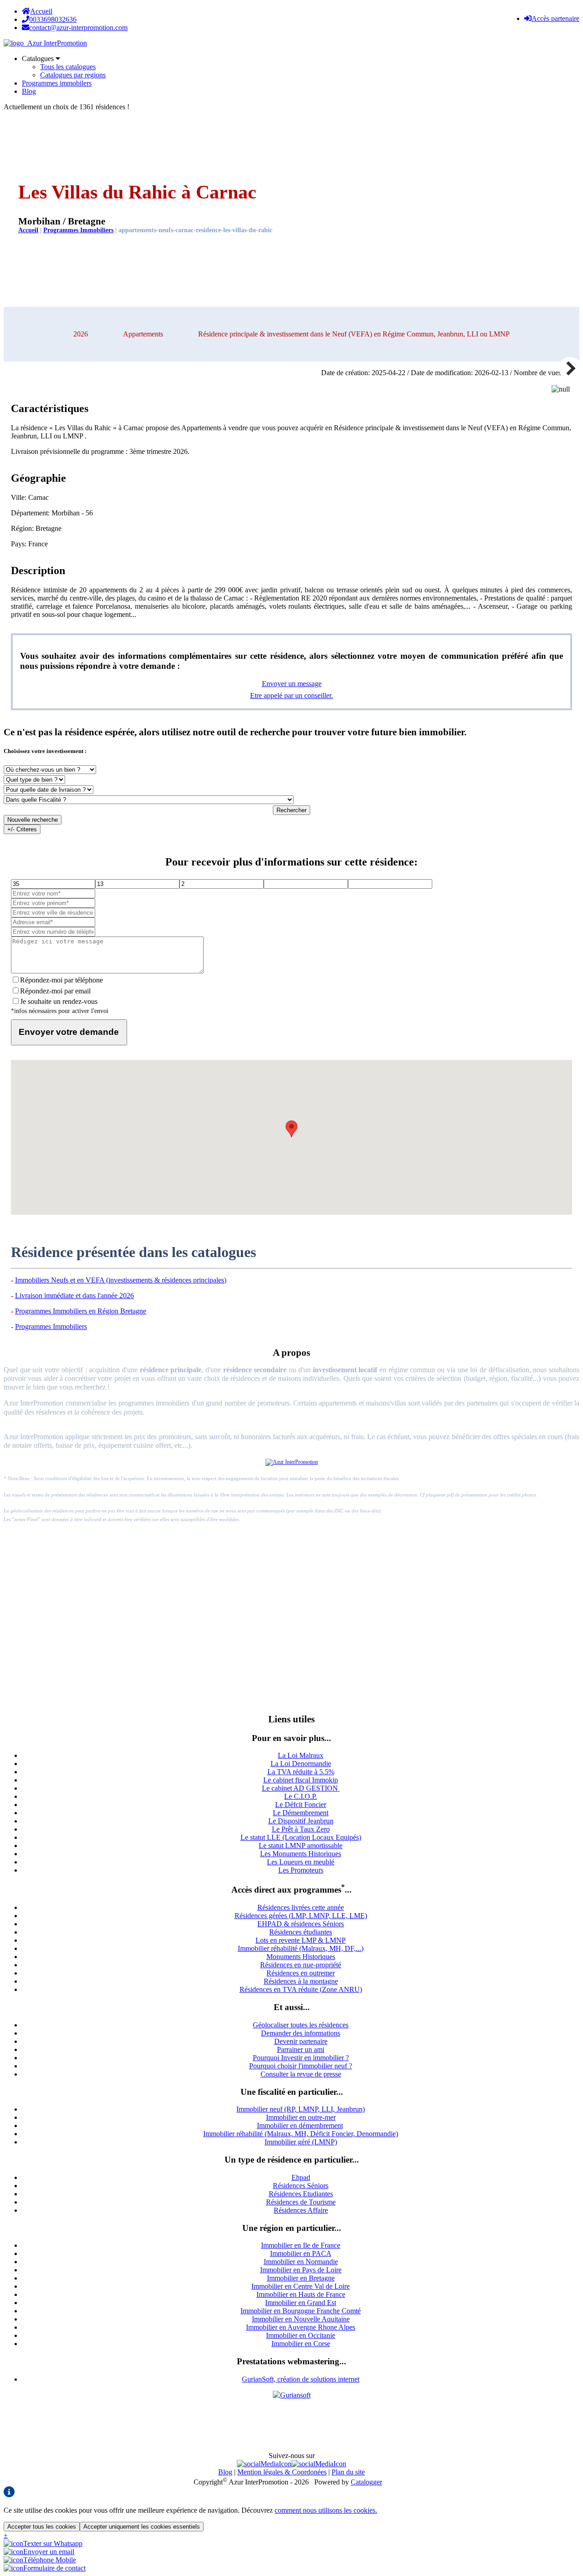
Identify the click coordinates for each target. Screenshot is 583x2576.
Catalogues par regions (73, 75)
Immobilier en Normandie (301, 2262)
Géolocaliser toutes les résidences (301, 2025)
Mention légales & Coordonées (282, 2472)
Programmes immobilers (57, 83)
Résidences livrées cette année (301, 1907)
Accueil (41, 11)
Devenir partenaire (301, 2041)
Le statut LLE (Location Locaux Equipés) (301, 1837)
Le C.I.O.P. (301, 1796)
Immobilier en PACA (301, 2253)
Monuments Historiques (301, 1957)
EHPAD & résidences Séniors (301, 1924)
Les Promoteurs (301, 1870)
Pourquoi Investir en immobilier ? (301, 2058)
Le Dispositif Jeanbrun (301, 1821)
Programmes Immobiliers (78, 230)
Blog (29, 91)
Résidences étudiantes (301, 1932)
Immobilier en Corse (301, 2344)
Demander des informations (301, 2033)
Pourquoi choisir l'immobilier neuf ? (301, 2066)
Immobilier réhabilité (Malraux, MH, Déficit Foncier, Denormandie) (301, 2134)
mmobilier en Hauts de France (302, 2294)
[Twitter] (319, 2464)
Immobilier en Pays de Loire (301, 2270)
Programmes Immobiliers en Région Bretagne (81, 1311)
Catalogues (39, 59)
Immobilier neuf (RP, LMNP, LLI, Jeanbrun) (301, 2109)
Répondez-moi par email (55, 991)
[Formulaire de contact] (45, 2568)
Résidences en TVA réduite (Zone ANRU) (301, 1989)
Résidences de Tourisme (301, 2202)
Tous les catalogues (68, 67)
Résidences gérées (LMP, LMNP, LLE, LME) (301, 1916)
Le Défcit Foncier (301, 1805)
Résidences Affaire (301, 2210)
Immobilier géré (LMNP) (301, 2142)
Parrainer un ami (301, 2049)
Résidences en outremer (301, 1973)
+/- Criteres (22, 829)
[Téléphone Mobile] (40, 2560)
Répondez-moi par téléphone (61, 980)
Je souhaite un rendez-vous (59, 1001)
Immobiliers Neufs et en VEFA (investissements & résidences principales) (121, 1280)
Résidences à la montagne (301, 1981)
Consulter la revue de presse (301, 2074)
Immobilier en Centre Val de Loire (301, 2286)
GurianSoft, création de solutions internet (301, 2379)
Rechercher (291, 810)
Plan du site (348, 2472)
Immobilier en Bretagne (301, 2278)
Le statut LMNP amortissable (301, 1845)
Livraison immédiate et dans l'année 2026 (74, 1296)
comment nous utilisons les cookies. (326, 2510)
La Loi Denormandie (301, 1764)
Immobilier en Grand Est (301, 2303)
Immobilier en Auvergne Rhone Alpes (301, 2327)
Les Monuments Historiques (301, 1854)
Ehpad (301, 2177)
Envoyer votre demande (69, 1032)
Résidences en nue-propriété (301, 1965)
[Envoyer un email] (39, 2552)
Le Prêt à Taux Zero (301, 1829)
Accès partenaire (555, 18)
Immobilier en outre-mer (301, 2117)
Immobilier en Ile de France (301, 2245)
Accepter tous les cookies (42, 2527)
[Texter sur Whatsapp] (43, 2543)
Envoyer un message (292, 684)
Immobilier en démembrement (300, 2125)
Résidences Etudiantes (301, 2194)
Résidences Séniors (301, 2186)
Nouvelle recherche (33, 820)
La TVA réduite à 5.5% (301, 1772)
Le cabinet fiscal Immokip (301, 1780)
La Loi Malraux (301, 1755)
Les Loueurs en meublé (301, 1862)
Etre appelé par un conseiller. (291, 695)
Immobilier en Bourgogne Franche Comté (301, 2311)
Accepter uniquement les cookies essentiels (142, 2527)
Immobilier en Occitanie (301, 2335)
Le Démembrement (301, 1813)
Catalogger (366, 2482)
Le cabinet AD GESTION (301, 1788)
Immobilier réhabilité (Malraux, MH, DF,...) (301, 1948)
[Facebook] (264, 2464)
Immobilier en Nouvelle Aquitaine (301, 2319)
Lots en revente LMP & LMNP (301, 1940)
